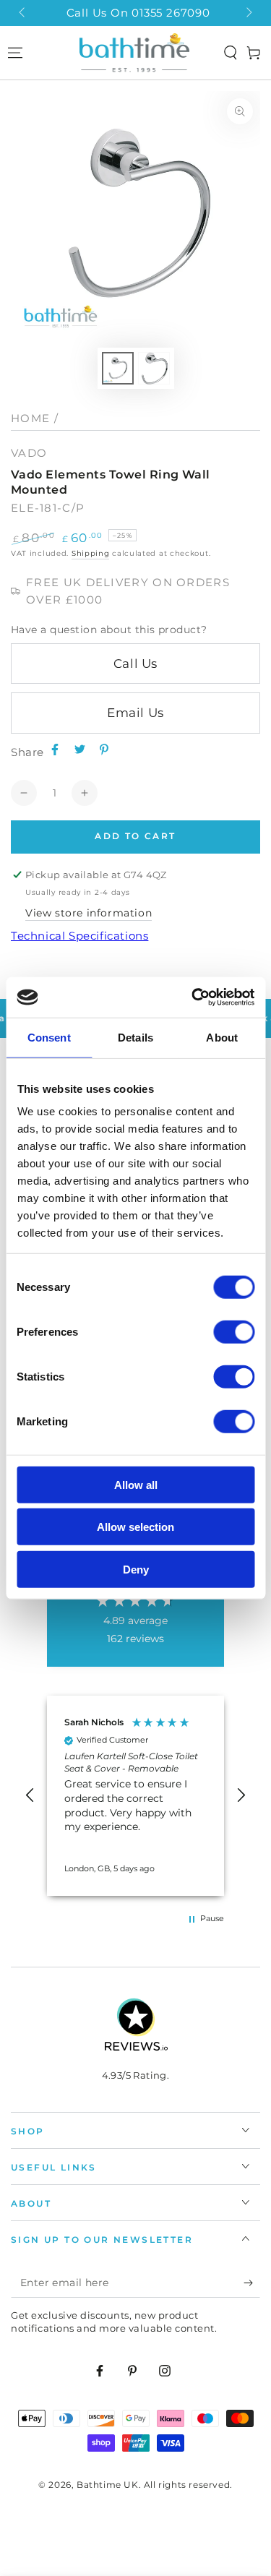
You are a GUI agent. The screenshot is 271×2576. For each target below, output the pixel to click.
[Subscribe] (252, 2283)
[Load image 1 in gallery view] (118, 368)
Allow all (136, 1484)
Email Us (135, 713)
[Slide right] (248, 13)
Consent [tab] (49, 1037)
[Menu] (15, 53)
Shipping (91, 553)
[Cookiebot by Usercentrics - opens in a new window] (193, 997)
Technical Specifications (79, 936)
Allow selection (135, 1527)
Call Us (135, 664)
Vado (29, 453)
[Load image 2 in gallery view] (154, 368)
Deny (136, 1569)
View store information (89, 913)
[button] (231, 53)
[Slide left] (23, 13)
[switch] (234, 1331)
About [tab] (222, 1037)
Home (30, 418)
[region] (135, 1795)
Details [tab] (135, 1037)
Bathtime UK (108, 2485)
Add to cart (135, 836)
